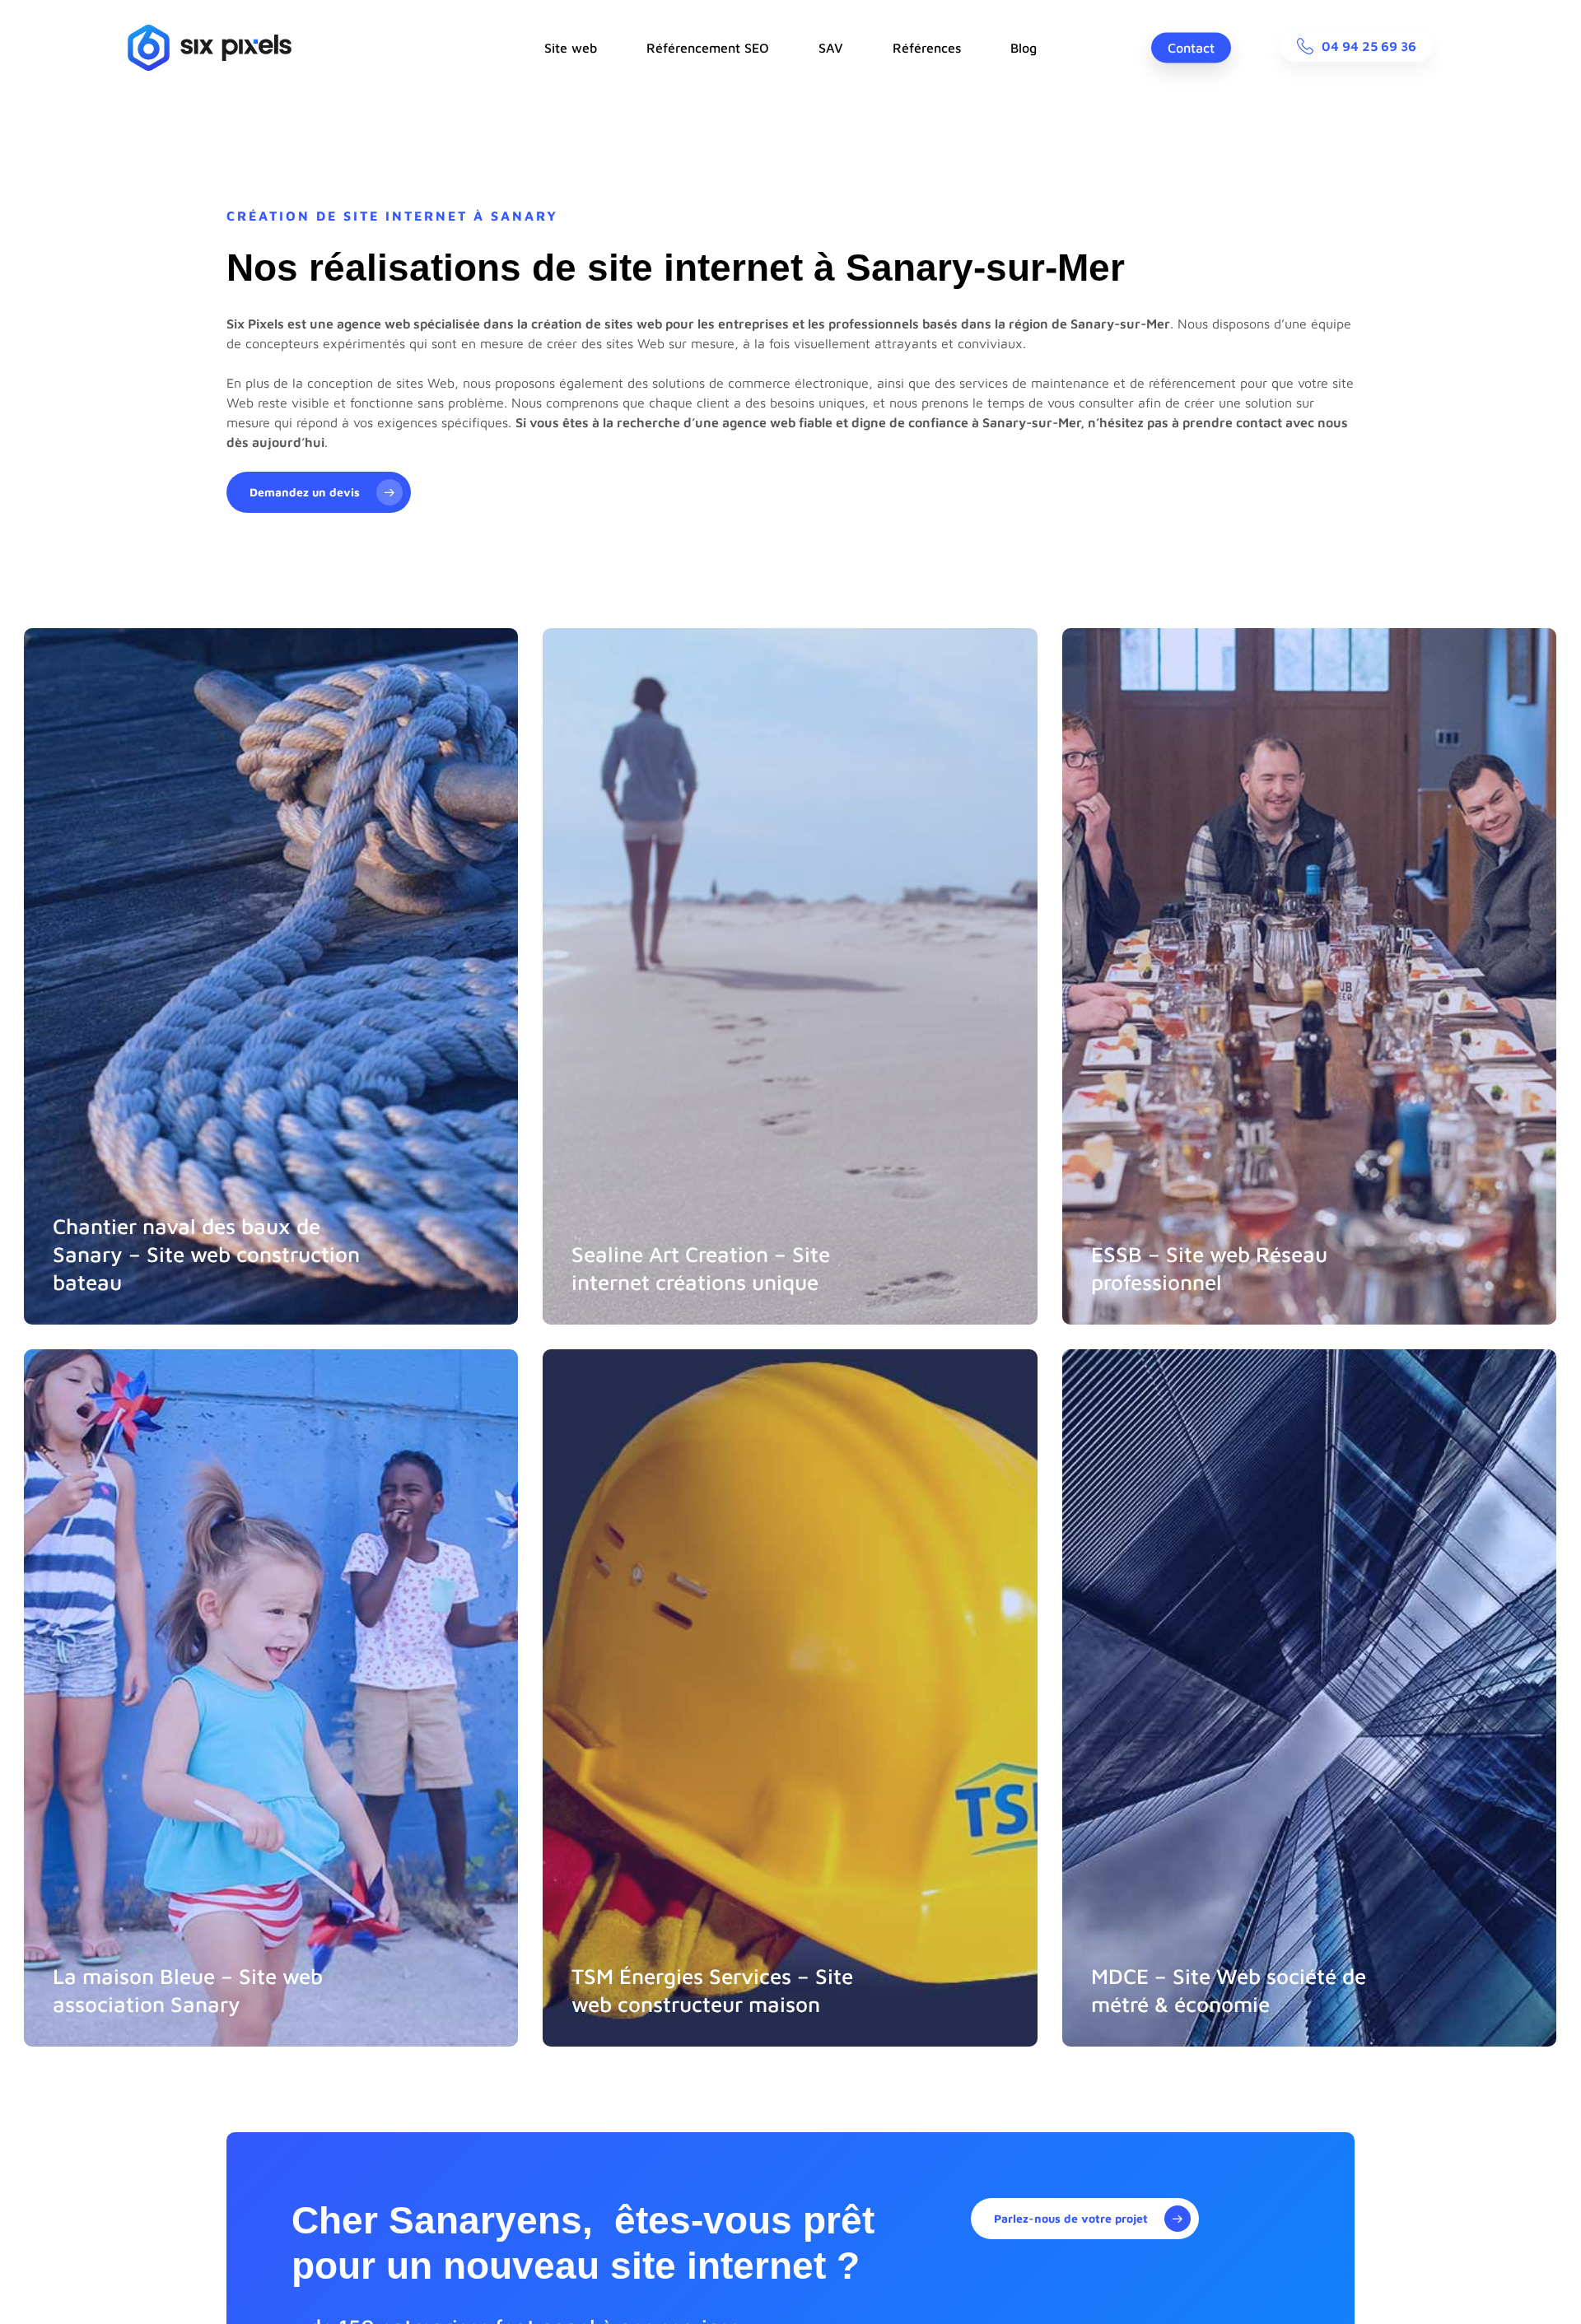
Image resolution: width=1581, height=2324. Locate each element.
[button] (319, 492)
